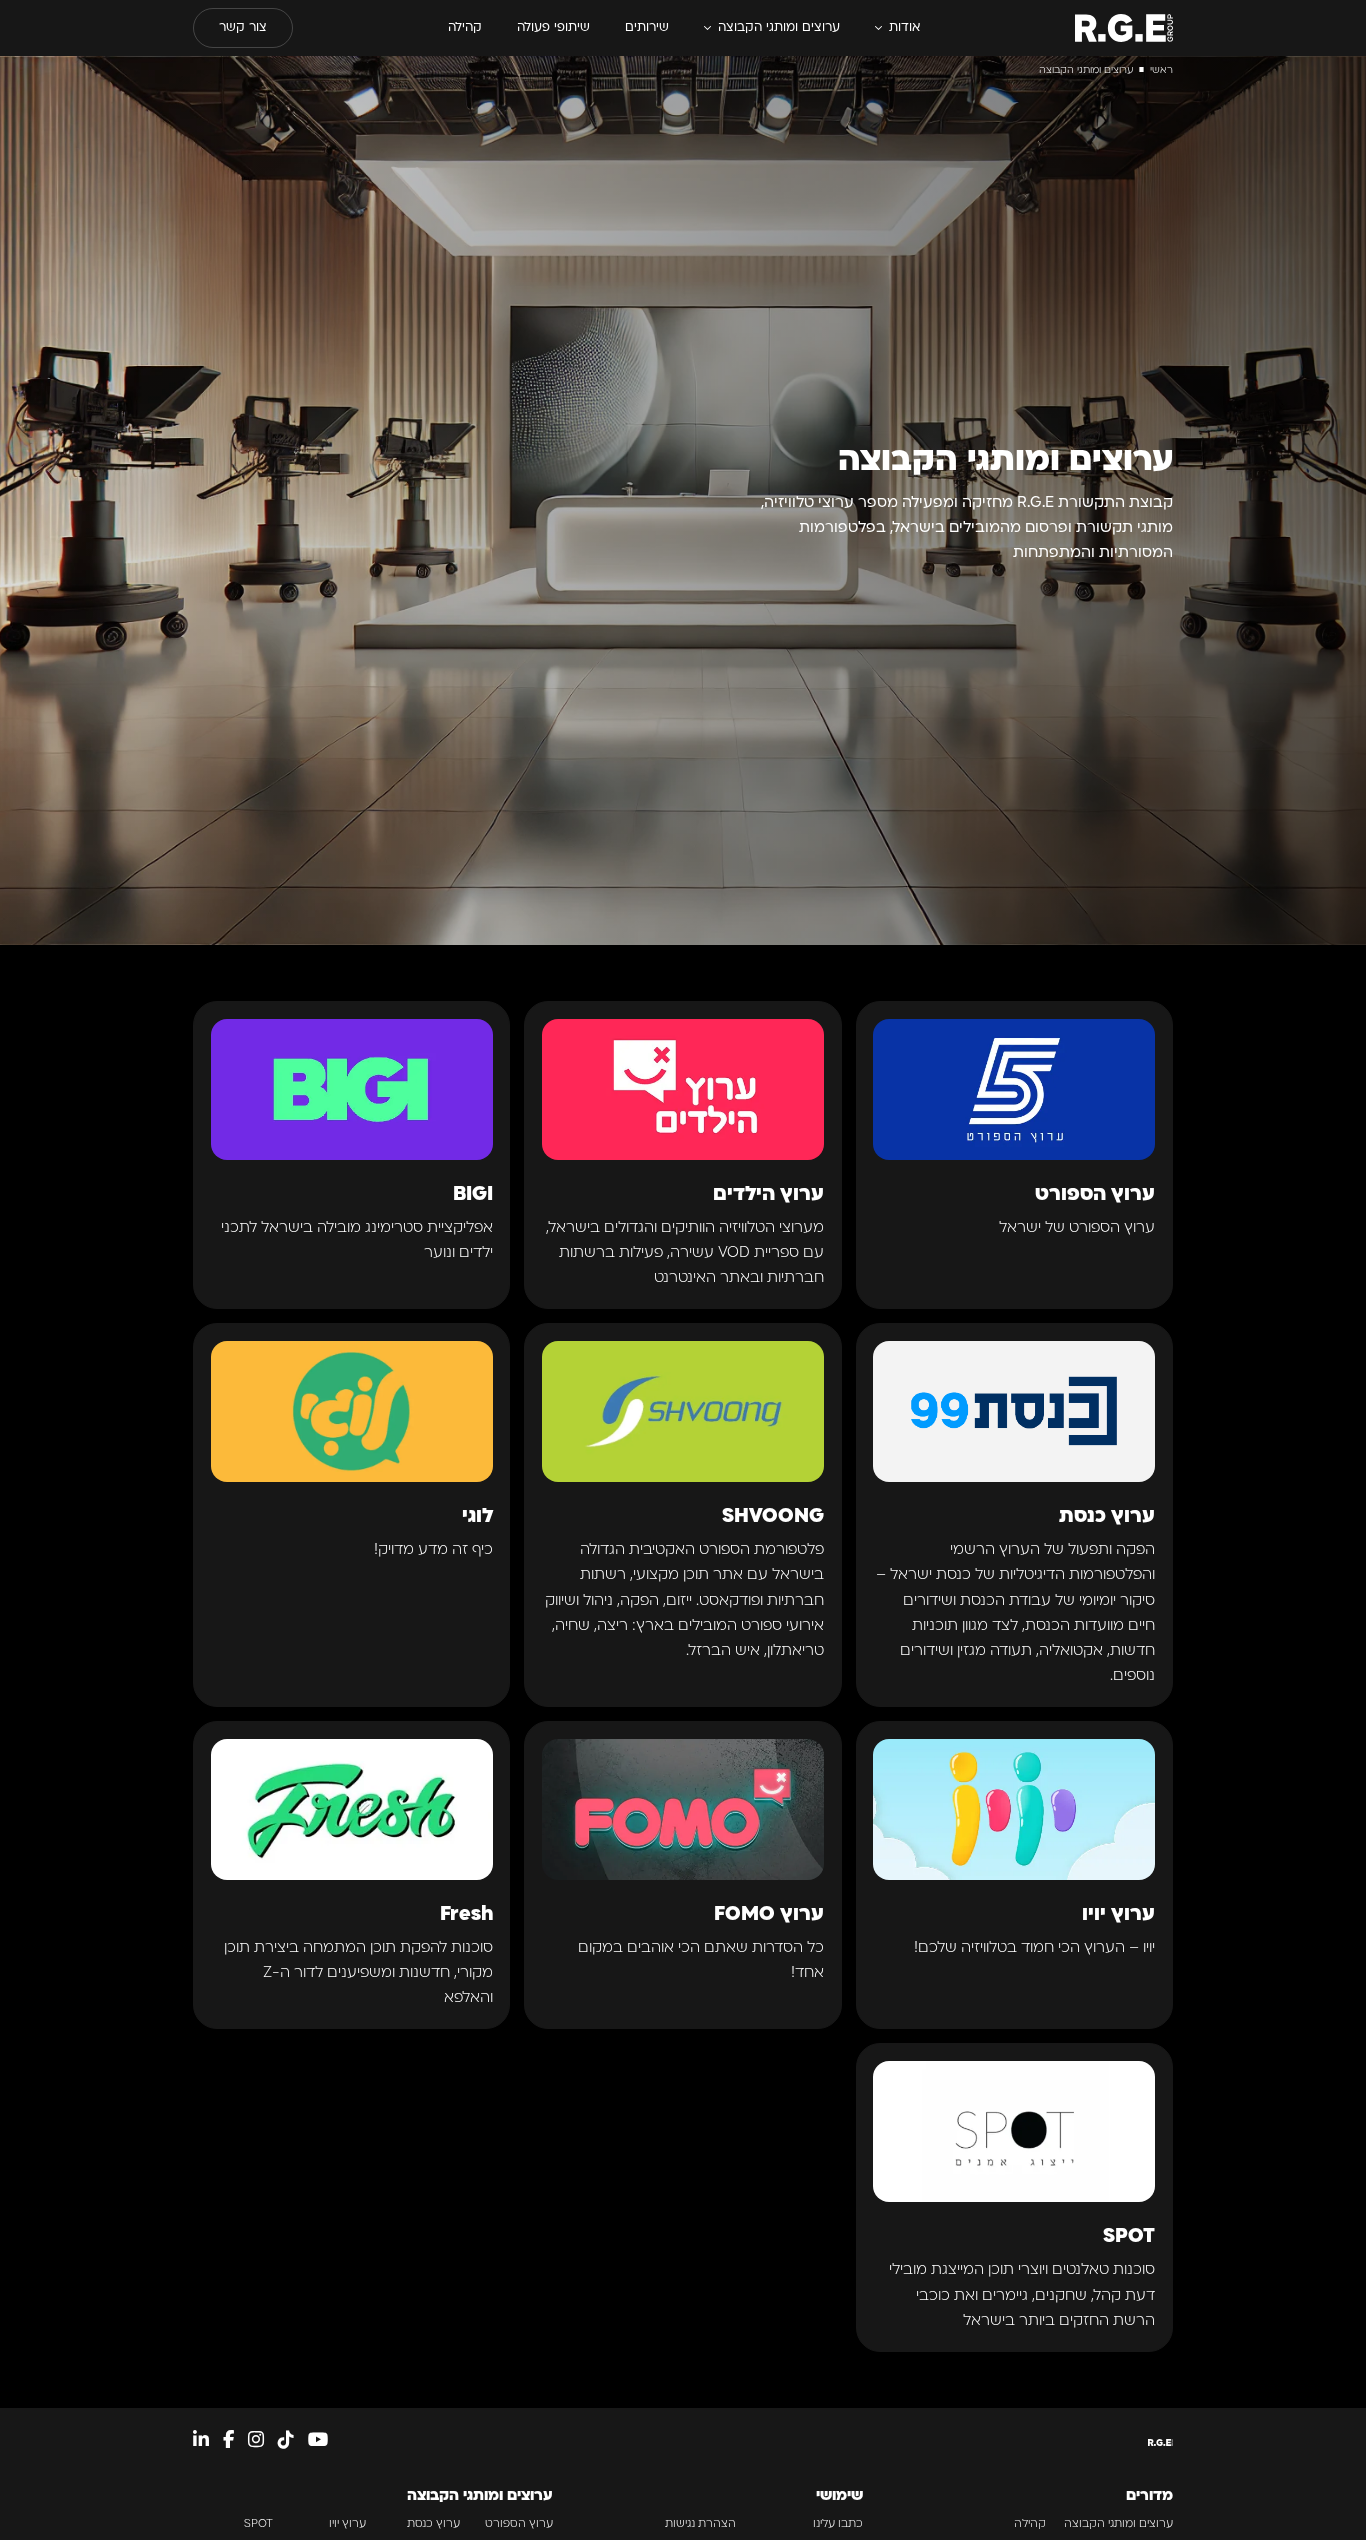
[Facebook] (228, 2442)
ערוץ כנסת (433, 2524)
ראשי (1161, 70)
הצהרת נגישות (700, 2524)
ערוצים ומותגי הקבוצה (779, 28)
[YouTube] (318, 2442)
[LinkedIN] (201, 2442)
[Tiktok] (286, 2442)
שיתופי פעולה (553, 28)
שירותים (647, 28)
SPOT (258, 2524)
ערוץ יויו (347, 2524)
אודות (904, 28)
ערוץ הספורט (519, 2524)
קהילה (465, 28)
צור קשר (243, 28)
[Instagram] (256, 2442)
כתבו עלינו (838, 2524)
